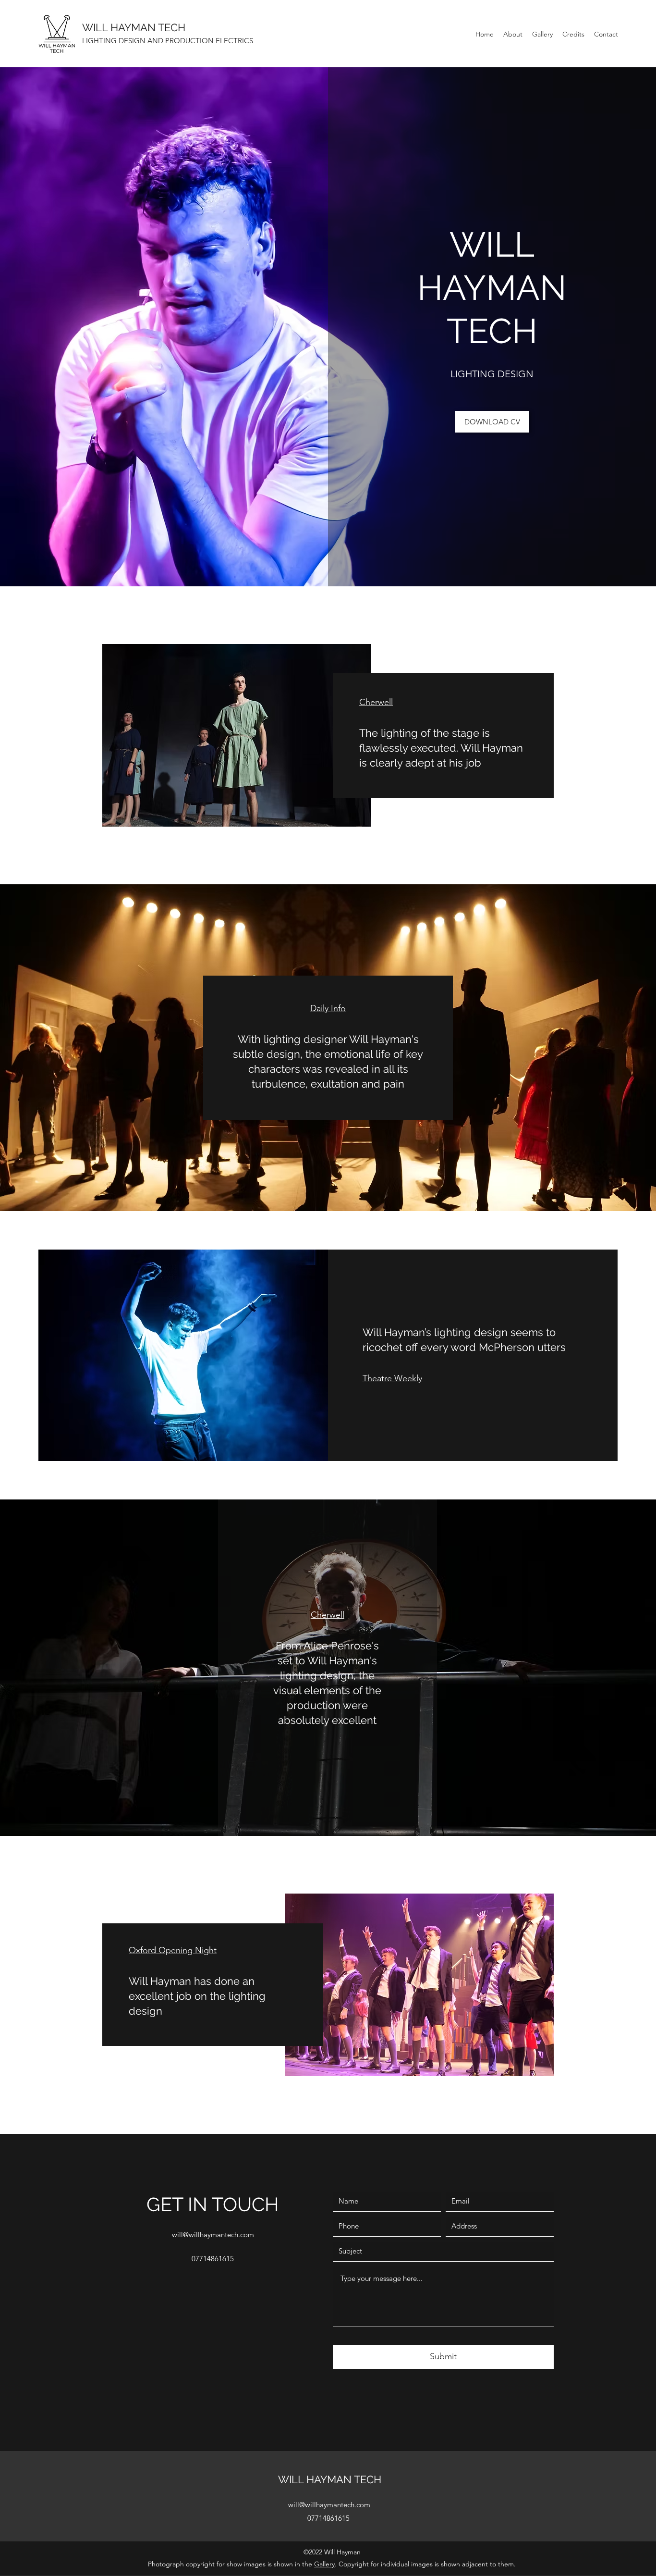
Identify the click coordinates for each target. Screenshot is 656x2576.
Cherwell (376, 702)
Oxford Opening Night (173, 1950)
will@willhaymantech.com (213, 2235)
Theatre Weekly (392, 1378)
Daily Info (328, 1008)
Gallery (324, 2564)
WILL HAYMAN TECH (134, 27)
